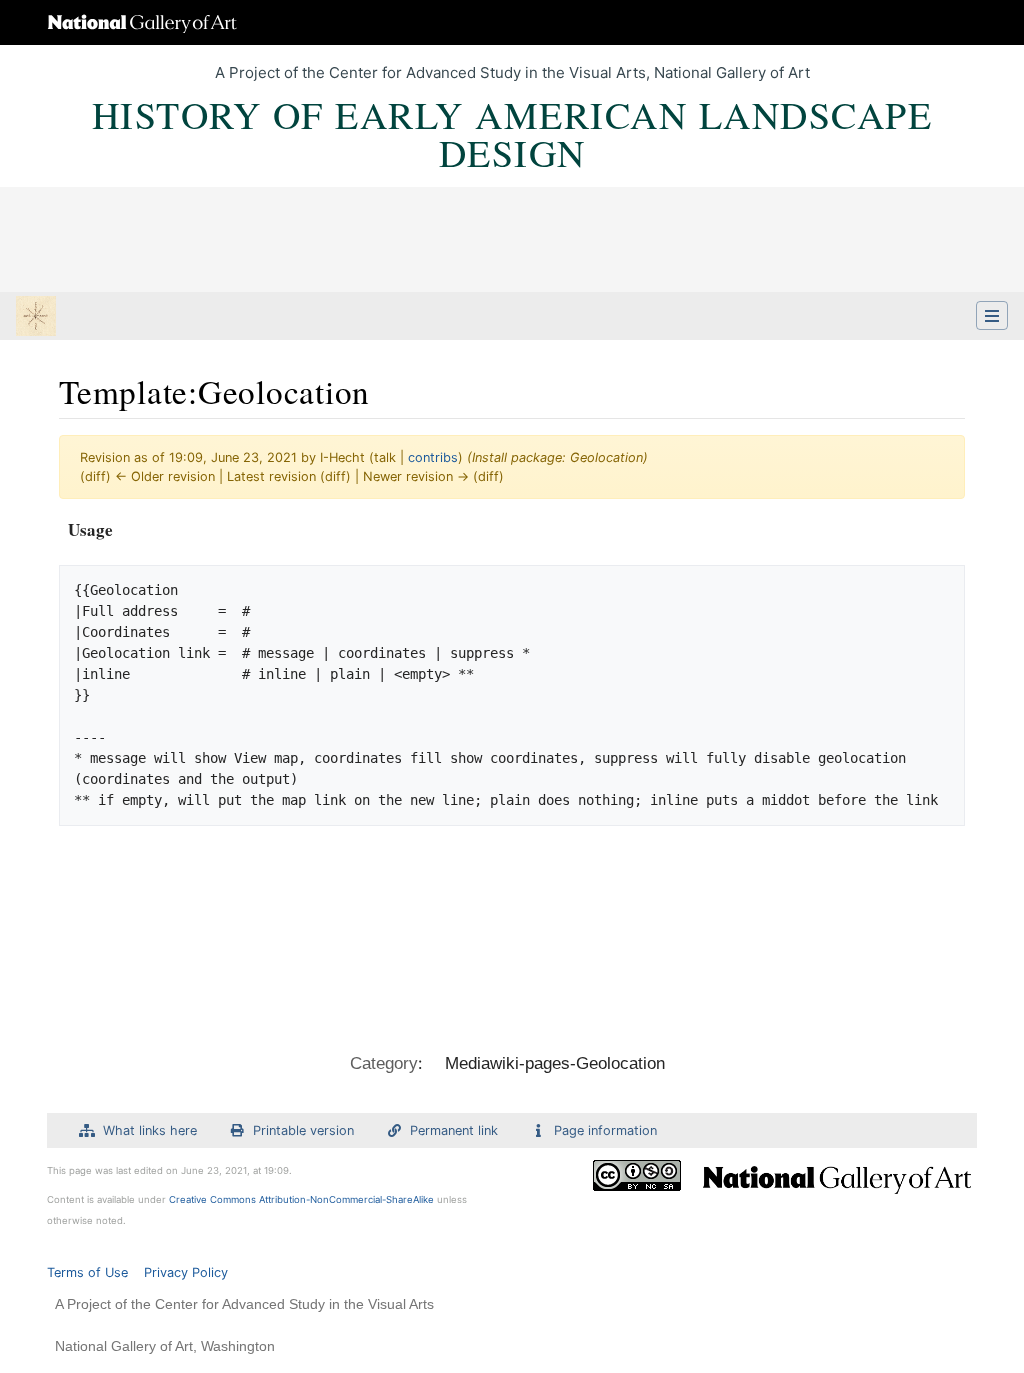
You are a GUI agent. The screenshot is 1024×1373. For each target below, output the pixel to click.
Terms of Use (87, 1272)
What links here (150, 1130)
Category (384, 1063)
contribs (433, 457)
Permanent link (454, 1130)
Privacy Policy (186, 1272)
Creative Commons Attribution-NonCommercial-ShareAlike (301, 1199)
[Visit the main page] (36, 318)
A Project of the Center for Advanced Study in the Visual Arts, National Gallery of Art (512, 72)
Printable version (303, 1130)
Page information (605, 1130)
